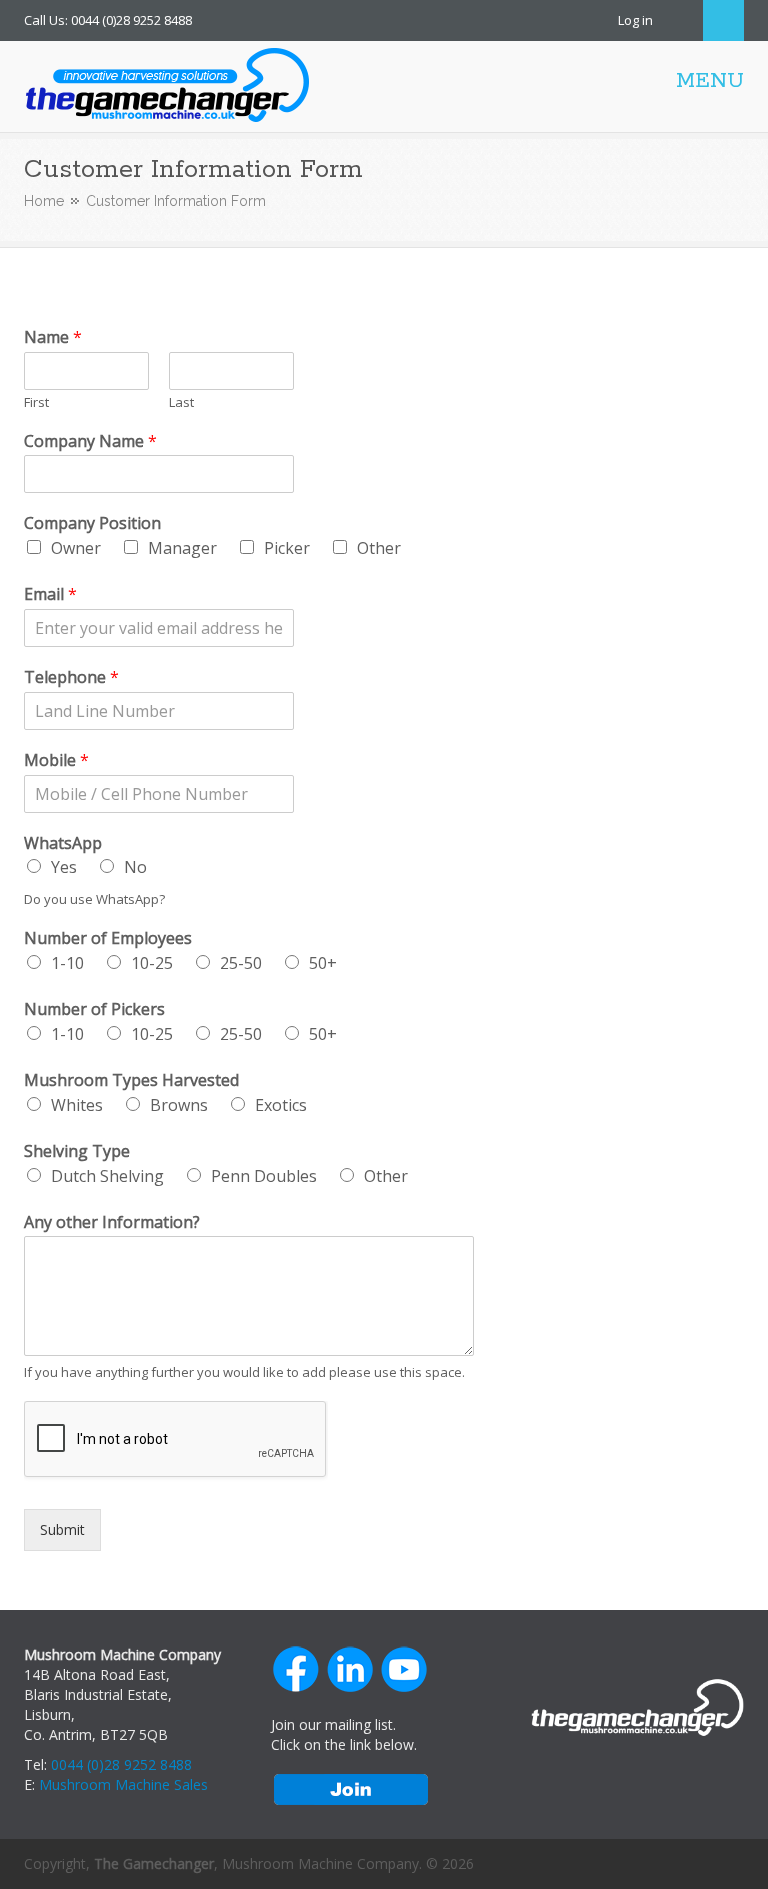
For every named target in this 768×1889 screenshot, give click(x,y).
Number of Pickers (94, 1009)
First (36, 402)
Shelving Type (77, 1151)
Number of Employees (108, 938)
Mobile (56, 760)
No (135, 867)
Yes (64, 867)
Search (723, 20)
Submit (62, 1529)
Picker (287, 548)
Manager (182, 548)
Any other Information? (112, 1222)
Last (181, 402)
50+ (323, 963)
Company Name (90, 441)
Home (44, 201)
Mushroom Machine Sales (123, 1784)
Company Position (92, 523)
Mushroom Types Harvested (131, 1080)
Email (50, 594)
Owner (76, 548)
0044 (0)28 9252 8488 (121, 1764)
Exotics (281, 1105)
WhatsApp (63, 843)
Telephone (71, 677)
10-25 (152, 963)
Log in (635, 20)
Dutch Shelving (107, 1176)
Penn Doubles (264, 1176)
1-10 (67, 963)
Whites (77, 1105)
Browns (179, 1105)
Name (53, 337)
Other (379, 548)
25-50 (241, 963)
